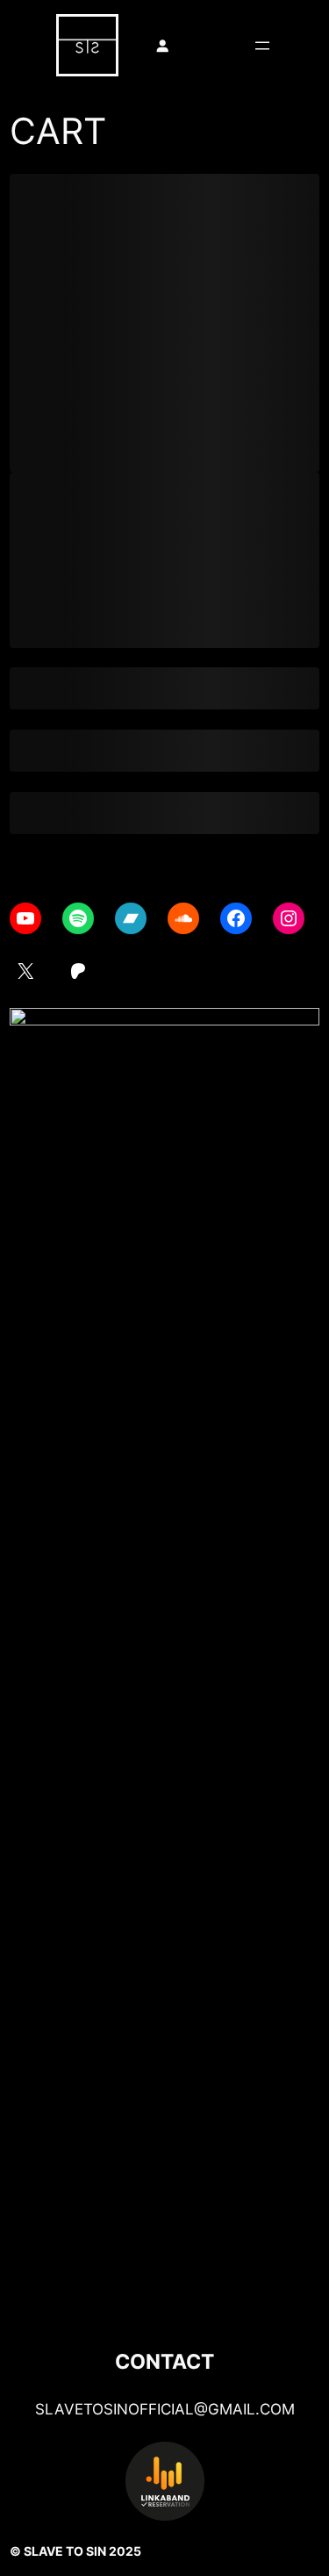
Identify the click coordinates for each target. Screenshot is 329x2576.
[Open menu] (262, 46)
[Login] (162, 46)
